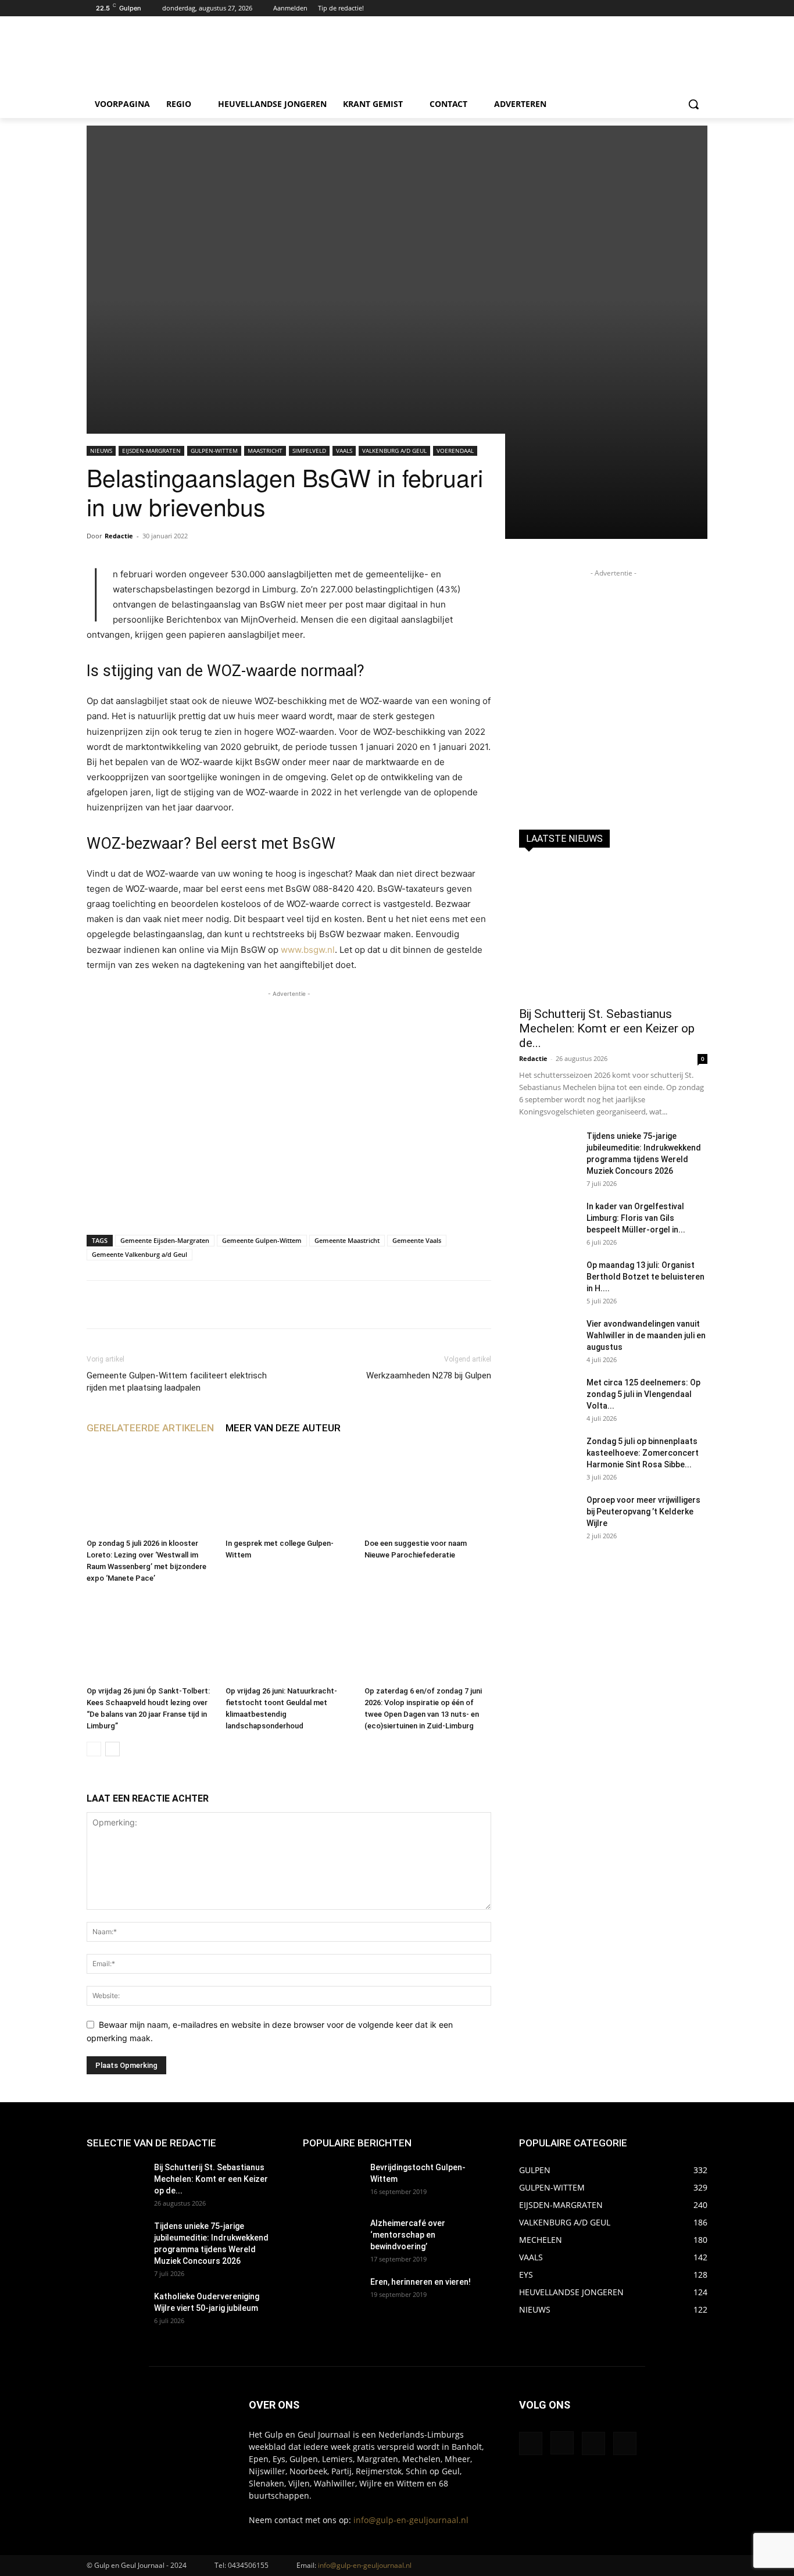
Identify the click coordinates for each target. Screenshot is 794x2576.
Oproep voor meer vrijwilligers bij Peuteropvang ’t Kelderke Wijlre (643, 1512)
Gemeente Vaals (417, 1240)
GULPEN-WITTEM (214, 451)
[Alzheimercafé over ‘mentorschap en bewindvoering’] (332, 2238)
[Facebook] (669, 8)
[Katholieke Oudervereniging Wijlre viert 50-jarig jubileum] (116, 2311)
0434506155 (248, 2565)
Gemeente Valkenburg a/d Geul (140, 1254)
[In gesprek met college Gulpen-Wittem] (289, 1490)
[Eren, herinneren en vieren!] (332, 2296)
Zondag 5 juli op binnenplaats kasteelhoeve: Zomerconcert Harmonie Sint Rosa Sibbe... (643, 1453)
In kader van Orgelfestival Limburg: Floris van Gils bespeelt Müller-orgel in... (636, 1218)
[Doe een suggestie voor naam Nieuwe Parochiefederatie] (428, 1490)
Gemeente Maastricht (347, 1240)
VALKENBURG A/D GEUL (394, 451)
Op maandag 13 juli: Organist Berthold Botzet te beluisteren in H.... (645, 1277)
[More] (445, 1305)
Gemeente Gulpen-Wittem (262, 1240)
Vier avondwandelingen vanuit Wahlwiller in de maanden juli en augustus (646, 1335)
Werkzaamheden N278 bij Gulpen (429, 1375)
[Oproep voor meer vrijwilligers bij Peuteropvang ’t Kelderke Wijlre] (548, 1514)
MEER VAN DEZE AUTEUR (283, 1428)
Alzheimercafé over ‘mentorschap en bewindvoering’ (408, 2235)
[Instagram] (684, 8)
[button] (693, 104)
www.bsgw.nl (308, 950)
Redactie (119, 536)
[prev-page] (94, 1749)
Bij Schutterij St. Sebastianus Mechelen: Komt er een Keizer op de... (607, 1028)
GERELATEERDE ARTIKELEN (150, 1428)
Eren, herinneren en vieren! (421, 2282)
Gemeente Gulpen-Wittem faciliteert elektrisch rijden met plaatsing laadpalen (177, 1382)
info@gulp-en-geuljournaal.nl (411, 2520)
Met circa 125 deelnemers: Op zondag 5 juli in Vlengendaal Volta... (643, 1394)
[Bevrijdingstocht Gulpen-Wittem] (332, 2182)
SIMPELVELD (309, 451)
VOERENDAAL (455, 451)
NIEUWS (101, 451)
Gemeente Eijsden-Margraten (165, 1240)
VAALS (344, 451)
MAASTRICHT (265, 451)
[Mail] (593, 2443)
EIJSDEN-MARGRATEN (151, 451)
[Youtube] (701, 8)
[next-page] (112, 1749)
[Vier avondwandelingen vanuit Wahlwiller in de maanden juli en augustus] (548, 1338)
